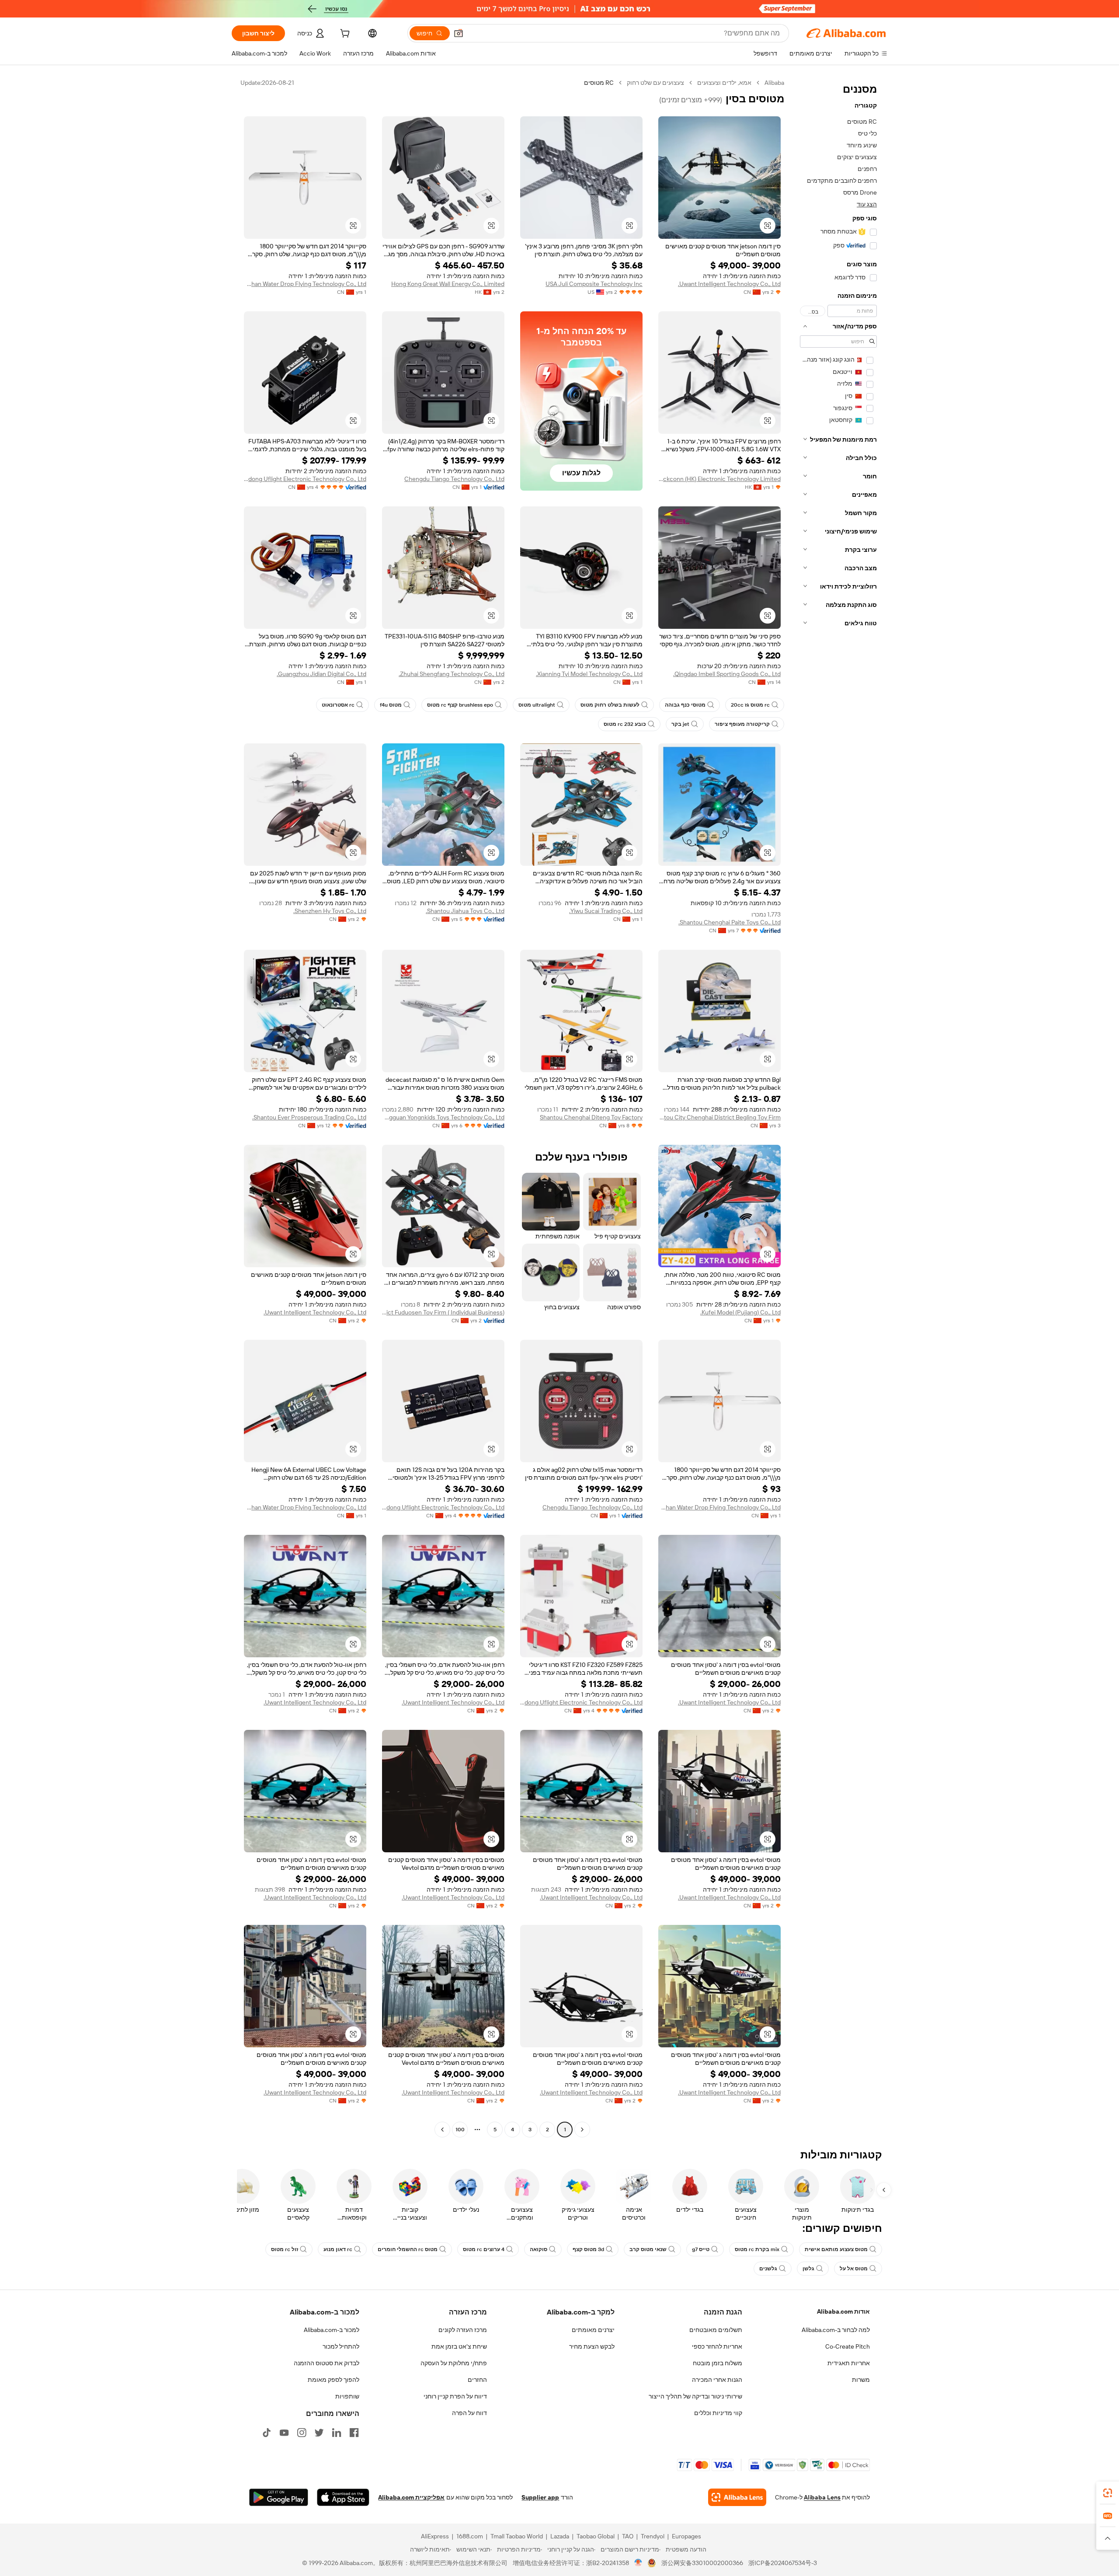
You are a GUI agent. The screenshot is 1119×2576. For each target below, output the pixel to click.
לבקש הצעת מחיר (592, 2346)
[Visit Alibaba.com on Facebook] (354, 2433)
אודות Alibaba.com (843, 2311)
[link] (1108, 2493)
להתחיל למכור (341, 2346)
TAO (628, 2536)
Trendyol (653, 2536)
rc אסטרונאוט (338, 705)
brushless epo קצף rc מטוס (460, 705)
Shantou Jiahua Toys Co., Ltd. (465, 911)
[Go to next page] (442, 2130)
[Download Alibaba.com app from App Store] (343, 2497)
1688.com (470, 2536)
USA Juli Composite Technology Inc (594, 284)
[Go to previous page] (582, 2130)
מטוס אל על (854, 2269)
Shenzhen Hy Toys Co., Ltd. (330, 911)
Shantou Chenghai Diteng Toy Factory (591, 1117)
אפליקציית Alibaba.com (411, 2497)
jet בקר (680, 724)
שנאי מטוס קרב (648, 2249)
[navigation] (838, 1107)
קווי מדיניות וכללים (718, 2413)
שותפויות (347, 2396)
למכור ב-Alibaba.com (332, 2330)
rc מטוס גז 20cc (750, 705)
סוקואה (539, 2249)
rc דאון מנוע (338, 2249)
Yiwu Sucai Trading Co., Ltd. (606, 911)
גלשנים (768, 2269)
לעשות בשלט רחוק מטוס (610, 705)
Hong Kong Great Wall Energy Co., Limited (448, 284)
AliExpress (435, 2536)
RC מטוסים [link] (599, 83)
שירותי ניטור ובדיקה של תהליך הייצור (695, 2396)
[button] (459, 33)
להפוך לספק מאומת (334, 2380)
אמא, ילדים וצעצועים (724, 83)
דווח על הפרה (469, 2413)
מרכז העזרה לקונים (463, 2330)
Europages (686, 2536)
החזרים (477, 2380)
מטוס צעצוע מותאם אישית (836, 2249)
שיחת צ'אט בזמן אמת (459, 2346)
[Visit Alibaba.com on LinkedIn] (337, 2433)
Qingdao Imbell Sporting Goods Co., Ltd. (727, 674)
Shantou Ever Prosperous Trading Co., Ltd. (309, 1117)
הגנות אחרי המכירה (717, 2380)
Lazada (560, 2536)
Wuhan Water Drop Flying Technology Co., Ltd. (305, 284)
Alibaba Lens (822, 2497)
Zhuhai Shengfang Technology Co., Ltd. (452, 674)
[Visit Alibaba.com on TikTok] (267, 2433)
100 (460, 2130)
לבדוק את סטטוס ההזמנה (327, 2363)
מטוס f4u (391, 705)
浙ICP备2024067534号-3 (783, 2563)
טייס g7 (701, 2249)
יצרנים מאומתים (593, 2330)
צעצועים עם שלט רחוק (655, 83)
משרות (861, 2380)
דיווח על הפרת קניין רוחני (455, 2396)
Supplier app (540, 2497)
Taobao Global (596, 2536)
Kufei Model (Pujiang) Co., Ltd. (740, 1312)
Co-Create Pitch (848, 2346)
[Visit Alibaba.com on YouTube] (284, 2433)
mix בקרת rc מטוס (757, 2249)
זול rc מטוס (285, 2249)
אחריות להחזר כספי (717, 2346)
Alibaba (774, 83)
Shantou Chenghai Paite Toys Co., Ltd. (730, 922)
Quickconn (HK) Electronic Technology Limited (719, 479)
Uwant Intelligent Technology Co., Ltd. (729, 284)
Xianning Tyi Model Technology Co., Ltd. (589, 674)
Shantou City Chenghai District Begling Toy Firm (719, 1117)
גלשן (808, 2269)
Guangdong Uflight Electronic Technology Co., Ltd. (305, 479)
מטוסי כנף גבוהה (685, 705)
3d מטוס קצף (588, 2249)
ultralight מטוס (537, 705)
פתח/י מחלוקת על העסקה (454, 2363)
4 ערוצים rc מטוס (484, 2249)
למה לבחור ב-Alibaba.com (836, 2330)
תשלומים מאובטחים (716, 2330)
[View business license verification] (638, 2563)
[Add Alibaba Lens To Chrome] (737, 2497)
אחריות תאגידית (849, 2363)
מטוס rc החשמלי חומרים (408, 2249)
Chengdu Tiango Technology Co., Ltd (454, 479)
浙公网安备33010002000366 (702, 2563)
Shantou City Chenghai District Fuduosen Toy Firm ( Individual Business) (443, 1312)
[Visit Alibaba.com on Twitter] (319, 2433)
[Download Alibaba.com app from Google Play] (279, 2497)
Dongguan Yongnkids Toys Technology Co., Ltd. (443, 1117)
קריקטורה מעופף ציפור (742, 724)
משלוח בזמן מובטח (718, 2363)
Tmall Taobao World (517, 2536)
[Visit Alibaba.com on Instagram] (302, 2433)
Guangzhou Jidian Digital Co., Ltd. (321, 674)
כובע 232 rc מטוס (625, 724)
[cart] (344, 35)
